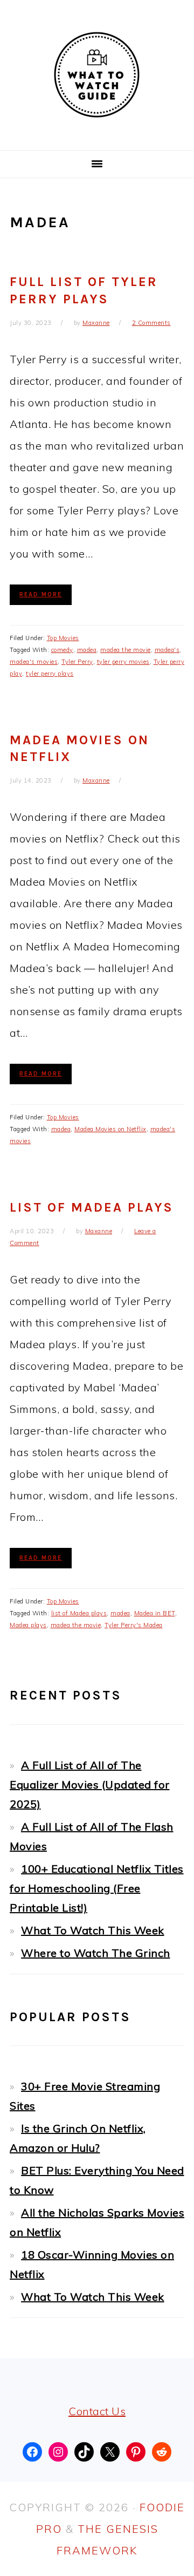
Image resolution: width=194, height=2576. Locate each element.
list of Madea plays (79, 1613)
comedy (62, 650)
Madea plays (28, 1625)
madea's (167, 650)
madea (87, 650)
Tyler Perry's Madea (134, 1625)
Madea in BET (155, 1613)
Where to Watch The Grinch (96, 1953)
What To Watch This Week (93, 1930)
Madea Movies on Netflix (110, 1129)
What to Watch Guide (97, 75)
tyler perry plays (50, 674)
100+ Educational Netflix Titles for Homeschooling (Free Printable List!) (97, 1888)
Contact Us (97, 2411)
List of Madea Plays (92, 1207)
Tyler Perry (77, 662)
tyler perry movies (123, 662)
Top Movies (63, 638)
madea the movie (126, 650)
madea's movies (34, 662)
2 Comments (151, 323)
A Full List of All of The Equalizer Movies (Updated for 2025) (90, 1785)
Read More (41, 594)
